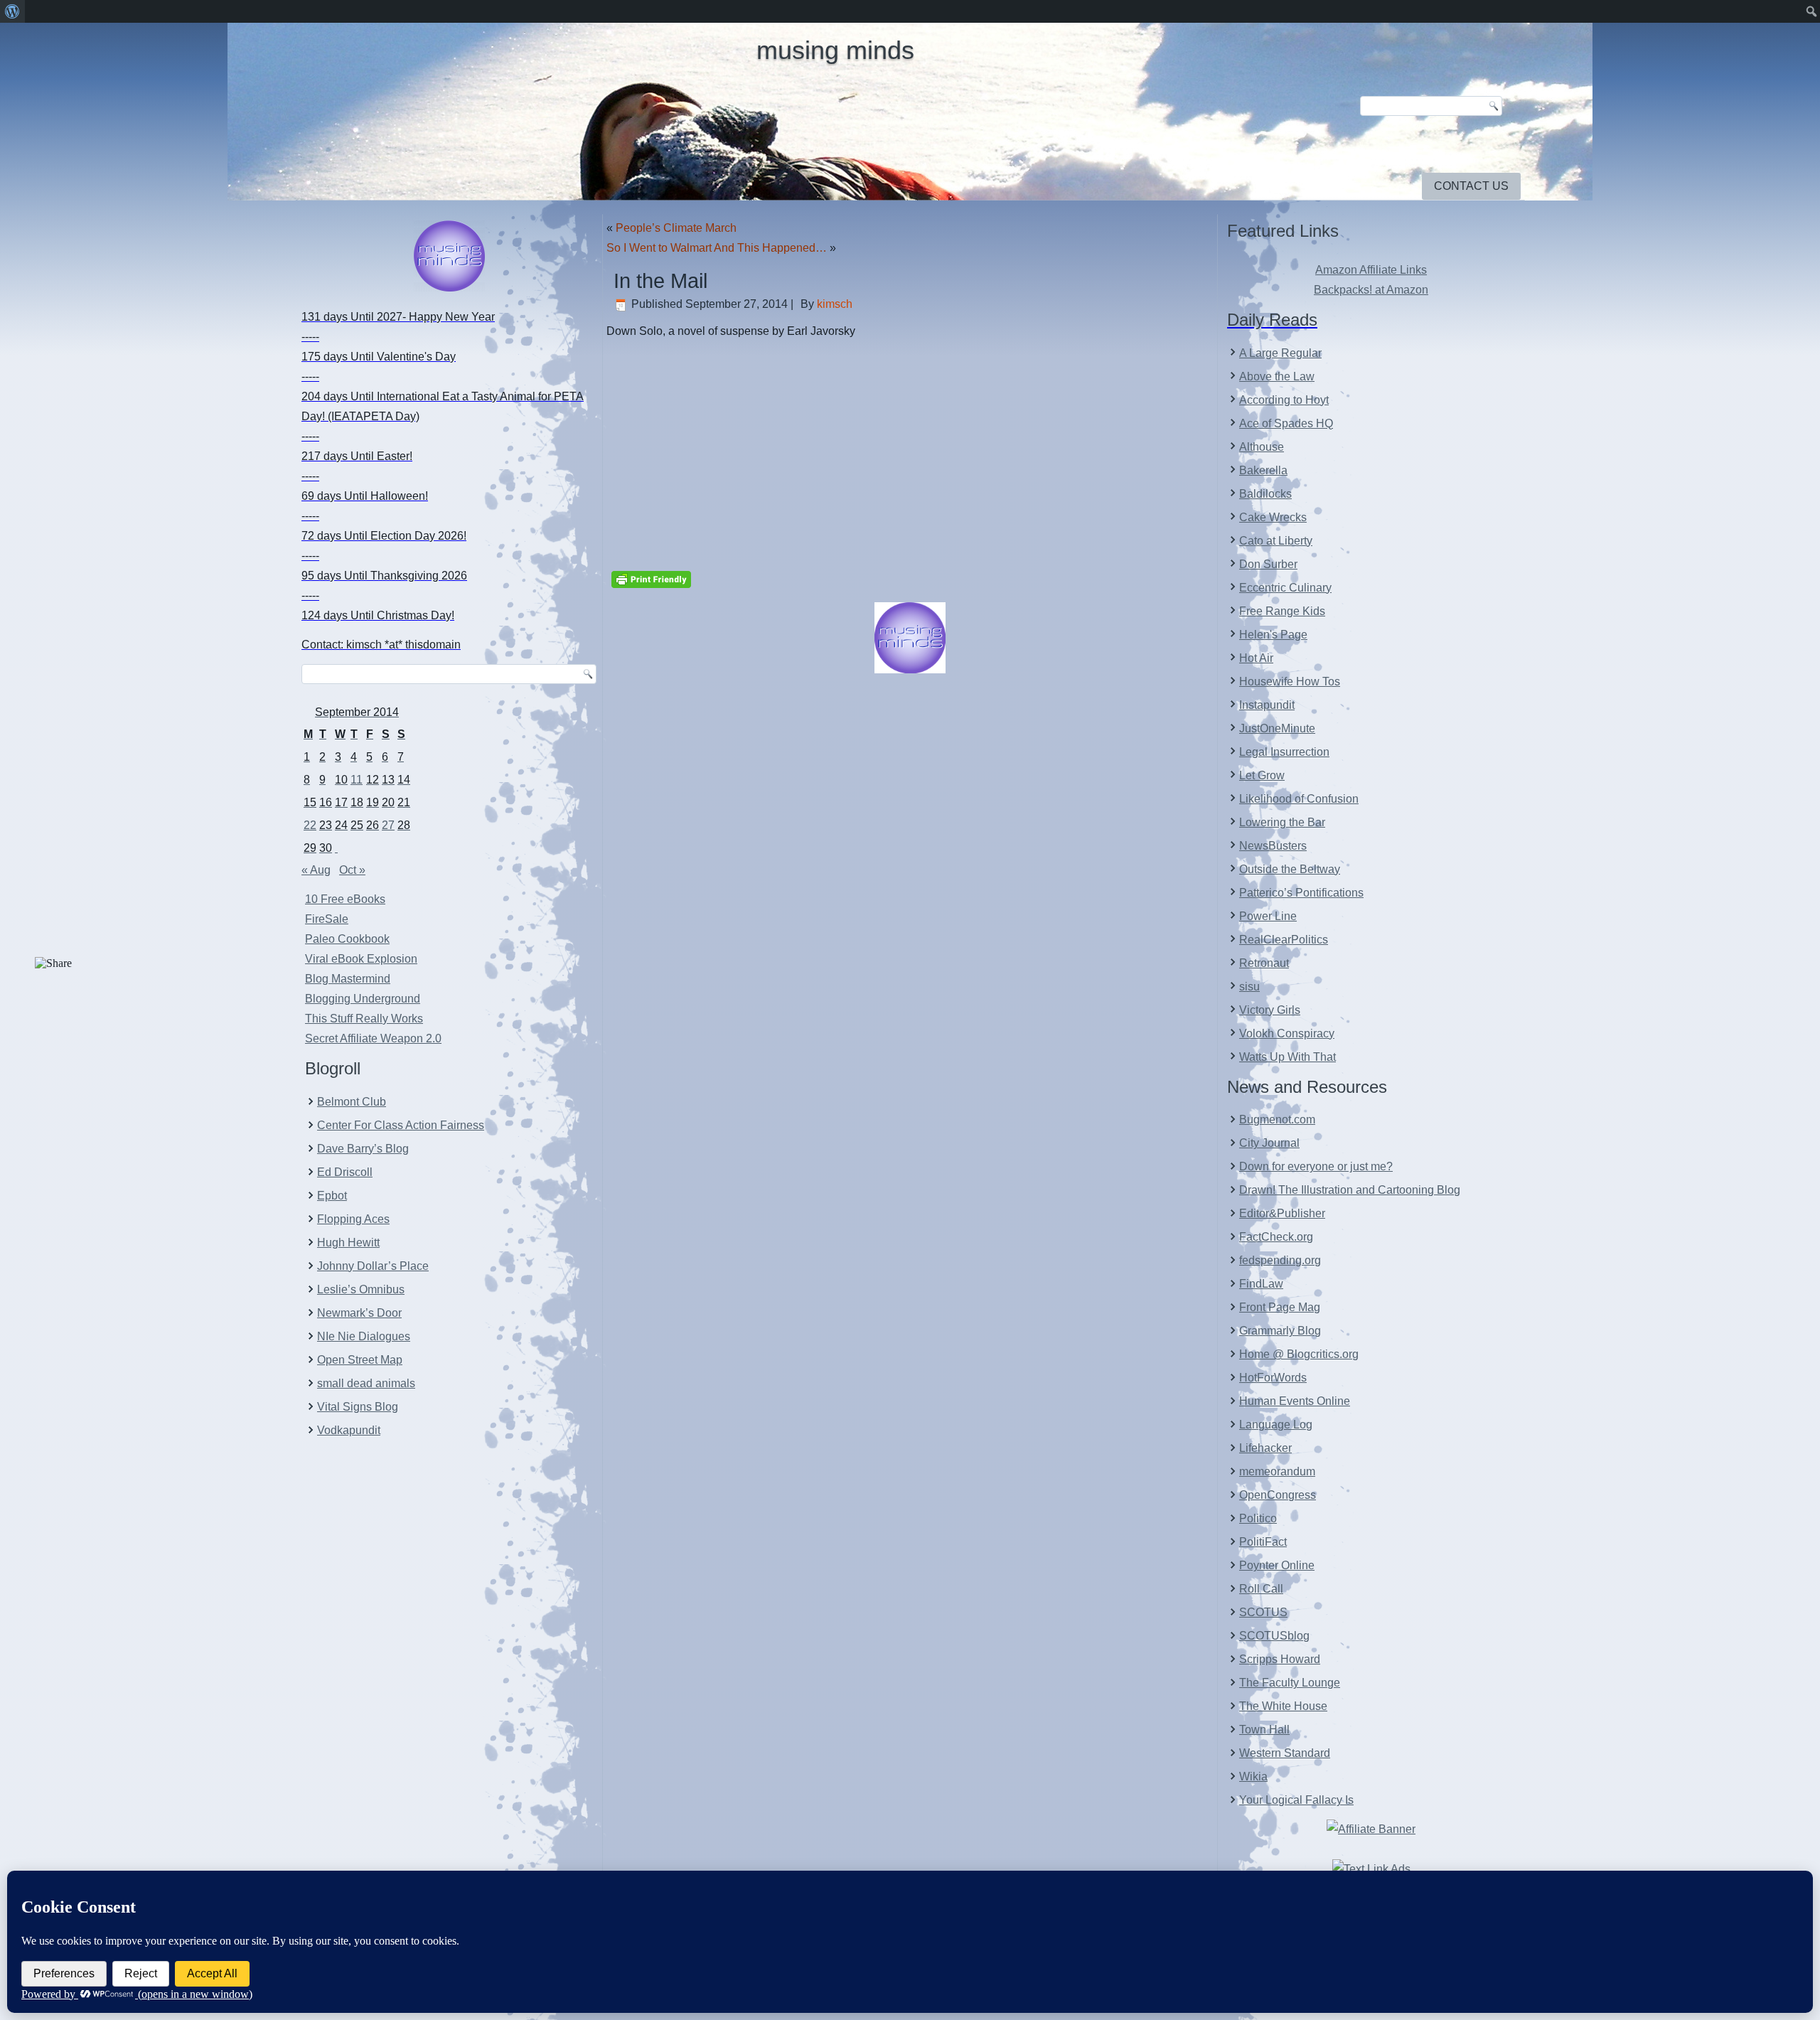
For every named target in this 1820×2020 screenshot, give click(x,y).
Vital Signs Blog (358, 1407)
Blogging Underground (363, 999)
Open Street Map (360, 1360)
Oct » (352, 870)
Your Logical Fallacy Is (1296, 1800)
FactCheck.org (1276, 1237)
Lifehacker (1265, 1448)
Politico (1258, 1518)
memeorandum (1277, 1471)
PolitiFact (1263, 1542)
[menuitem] (12, 11)
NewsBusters (1273, 846)
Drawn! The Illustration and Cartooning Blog (1350, 1190)
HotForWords (1273, 1378)
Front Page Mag (1280, 1307)
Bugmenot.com (1277, 1119)
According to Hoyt (1284, 400)
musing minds (835, 50)
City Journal (1269, 1143)
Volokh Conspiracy (1287, 1033)
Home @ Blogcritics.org (1299, 1354)
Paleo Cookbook (347, 939)
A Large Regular (1280, 353)
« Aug (316, 870)
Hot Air (1256, 658)
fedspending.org (1280, 1260)
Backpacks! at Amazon (1371, 290)
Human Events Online (1295, 1401)
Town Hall (1264, 1730)
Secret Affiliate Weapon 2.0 (373, 1038)
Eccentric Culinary (1285, 588)
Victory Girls (1270, 1010)
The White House (1283, 1706)
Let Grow (1262, 775)
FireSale (327, 919)
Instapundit (1267, 705)
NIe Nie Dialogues (364, 1336)
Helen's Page (1273, 635)
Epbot (332, 1196)
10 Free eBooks (345, 899)
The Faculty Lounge (1290, 1683)
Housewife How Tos (1290, 682)
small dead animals (366, 1383)
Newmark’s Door (359, 1313)
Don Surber (1268, 564)
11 (357, 780)
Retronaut (1264, 963)
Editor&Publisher (1282, 1213)
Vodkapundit (349, 1430)
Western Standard (1285, 1753)
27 (388, 825)
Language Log (1276, 1425)
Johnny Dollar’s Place (373, 1266)
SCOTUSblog (1274, 1636)
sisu (1249, 987)
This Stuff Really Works (364, 1019)
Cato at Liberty (1276, 541)
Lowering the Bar (1282, 822)
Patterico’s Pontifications (1301, 893)
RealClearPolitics (1284, 940)
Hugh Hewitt (348, 1243)
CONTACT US (1471, 186)
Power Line (1268, 916)
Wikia (1253, 1776)
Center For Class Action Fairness (401, 1125)
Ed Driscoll (345, 1172)
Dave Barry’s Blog (363, 1149)
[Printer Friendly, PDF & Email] (651, 578)
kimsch (835, 304)
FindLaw (1261, 1284)
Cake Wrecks (1273, 517)
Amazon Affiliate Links (1371, 270)
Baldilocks (1265, 494)
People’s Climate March (676, 228)
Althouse (1262, 447)
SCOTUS (1263, 1612)
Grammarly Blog (1280, 1331)
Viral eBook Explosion (361, 959)
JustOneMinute (1277, 728)
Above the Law (1277, 376)
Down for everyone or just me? (1316, 1166)
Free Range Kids (1282, 611)
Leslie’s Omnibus (361, 1289)
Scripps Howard (1280, 1659)
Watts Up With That (1288, 1057)
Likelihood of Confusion (1299, 799)
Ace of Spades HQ (1286, 423)
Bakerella (1263, 470)
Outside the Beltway (1290, 869)
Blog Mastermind (348, 979)
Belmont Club (352, 1102)
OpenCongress (1278, 1495)
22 (310, 825)
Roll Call (1261, 1589)
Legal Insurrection (1284, 752)
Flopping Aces (353, 1219)
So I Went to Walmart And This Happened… (717, 248)
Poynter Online (1277, 1565)
